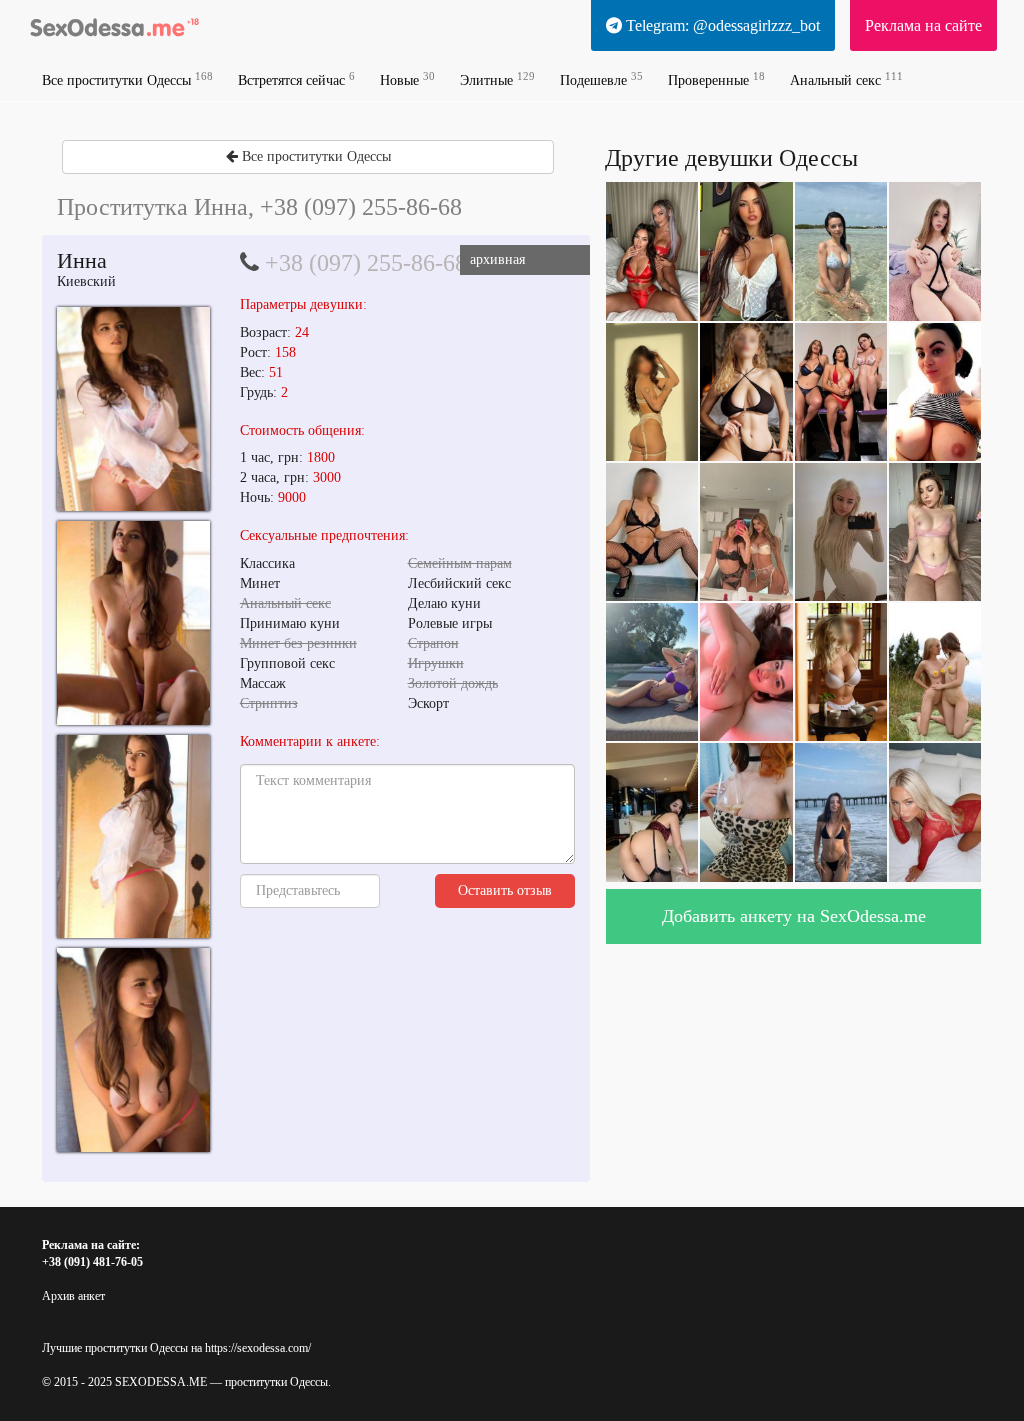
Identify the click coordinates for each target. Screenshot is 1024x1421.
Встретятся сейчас (296, 79)
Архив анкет (73, 1296)
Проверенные (716, 79)
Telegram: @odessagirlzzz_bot (721, 25)
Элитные (497, 79)
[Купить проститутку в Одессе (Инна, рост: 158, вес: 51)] (133, 409)
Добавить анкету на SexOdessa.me (794, 916)
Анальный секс (846, 79)
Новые (407, 79)
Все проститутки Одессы (127, 79)
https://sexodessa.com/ (258, 1348)
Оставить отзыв (505, 890)
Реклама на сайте (923, 25)
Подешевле (601, 79)
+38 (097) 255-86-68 (366, 263)
